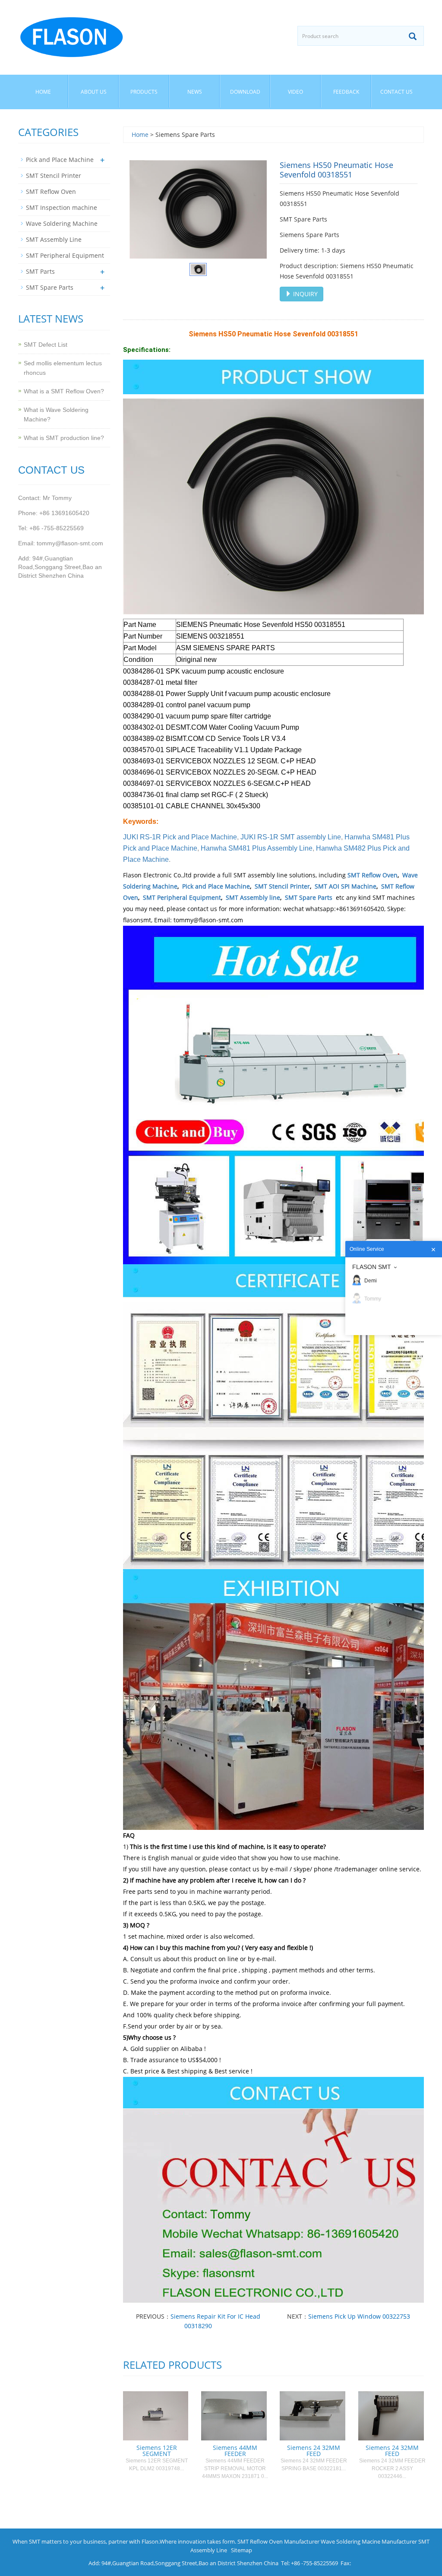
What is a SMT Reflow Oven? (64, 391)
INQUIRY (305, 294)
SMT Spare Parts (309, 897)
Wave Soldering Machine (62, 223)
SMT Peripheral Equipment (182, 897)
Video (295, 92)
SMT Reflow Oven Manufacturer (278, 2541)
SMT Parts (40, 271)
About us (94, 92)
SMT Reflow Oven (373, 875)
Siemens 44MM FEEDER (235, 2451)
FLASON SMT (372, 1267)
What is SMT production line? (64, 438)
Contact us (396, 92)
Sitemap (242, 2550)
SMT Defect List (46, 345)
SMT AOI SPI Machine (346, 886)
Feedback (346, 92)
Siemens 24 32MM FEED (314, 2451)
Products (144, 92)
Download (245, 92)
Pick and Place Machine (216, 886)
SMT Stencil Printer (282, 886)
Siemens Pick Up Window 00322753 (359, 2316)
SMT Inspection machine (62, 207)
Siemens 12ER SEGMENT (157, 2451)
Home (43, 92)
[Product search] (413, 36)
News (195, 92)
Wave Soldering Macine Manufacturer (369, 2541)
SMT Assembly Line (54, 239)
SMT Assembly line (253, 897)
